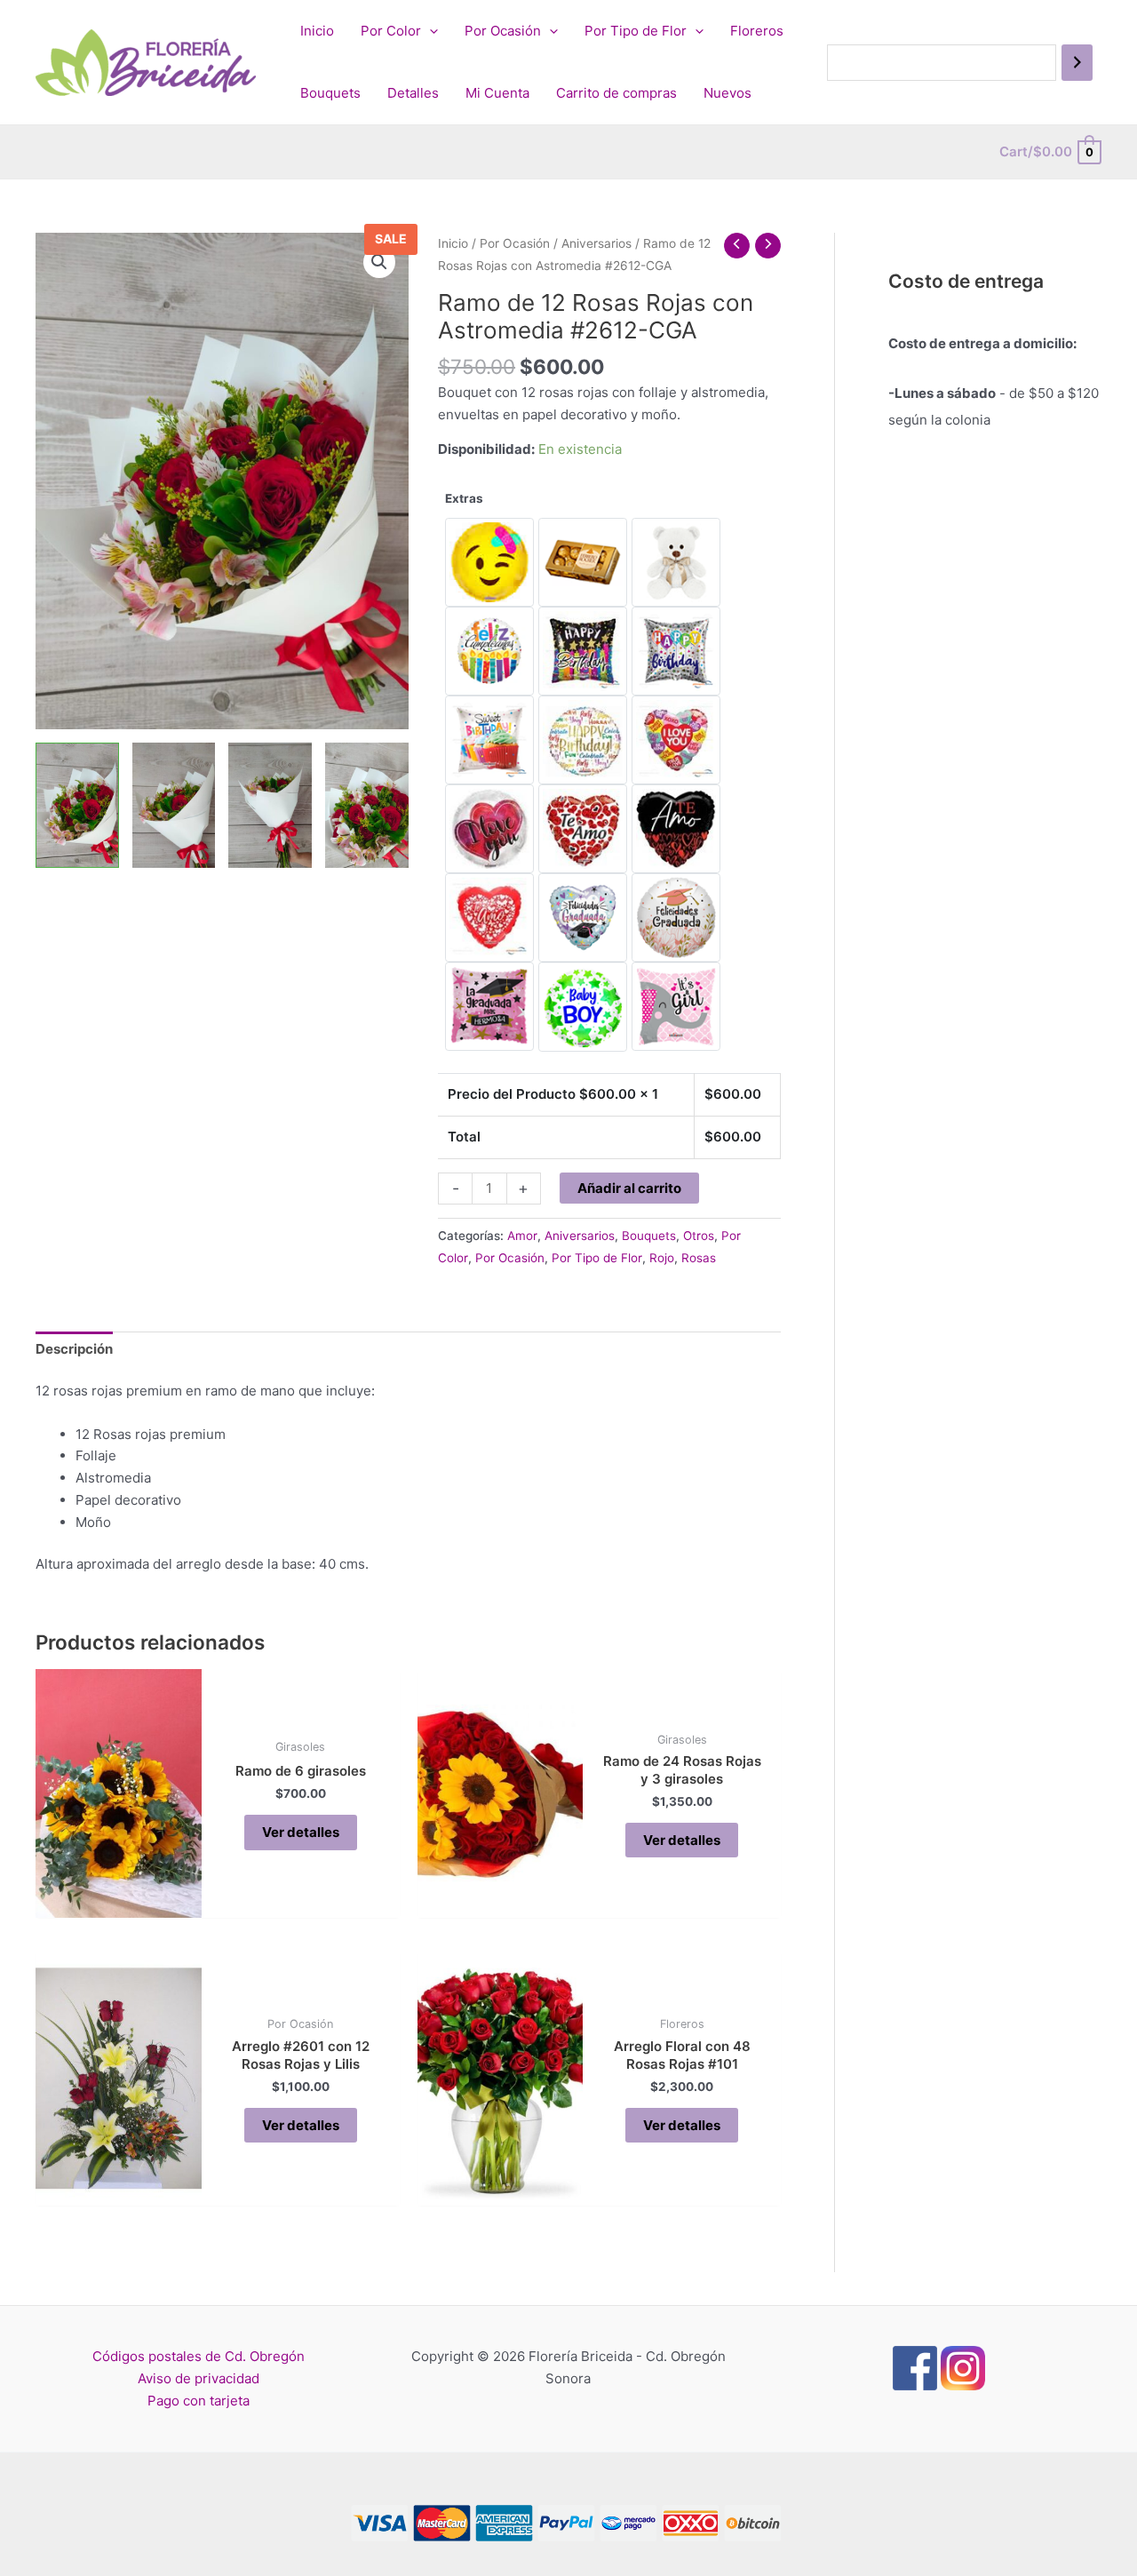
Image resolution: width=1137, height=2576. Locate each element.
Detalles (413, 93)
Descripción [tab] (74, 1349)
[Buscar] (1077, 63)
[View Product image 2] (174, 805)
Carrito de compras (616, 93)
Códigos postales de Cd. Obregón (199, 2356)
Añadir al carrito (629, 1188)
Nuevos (728, 93)
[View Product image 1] (77, 805)
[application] (429, 31)
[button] (379, 262)
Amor (522, 1236)
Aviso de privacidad (199, 2378)
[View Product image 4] (367, 805)
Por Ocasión (503, 31)
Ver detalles (301, 1832)
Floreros (757, 31)
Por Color (391, 31)
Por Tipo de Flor (636, 31)
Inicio (317, 31)
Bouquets (330, 93)
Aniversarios (596, 243)
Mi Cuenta (497, 93)
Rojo (662, 1258)
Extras (464, 498)
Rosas (699, 1258)
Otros (699, 1236)
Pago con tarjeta (199, 2401)
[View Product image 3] (270, 805)
